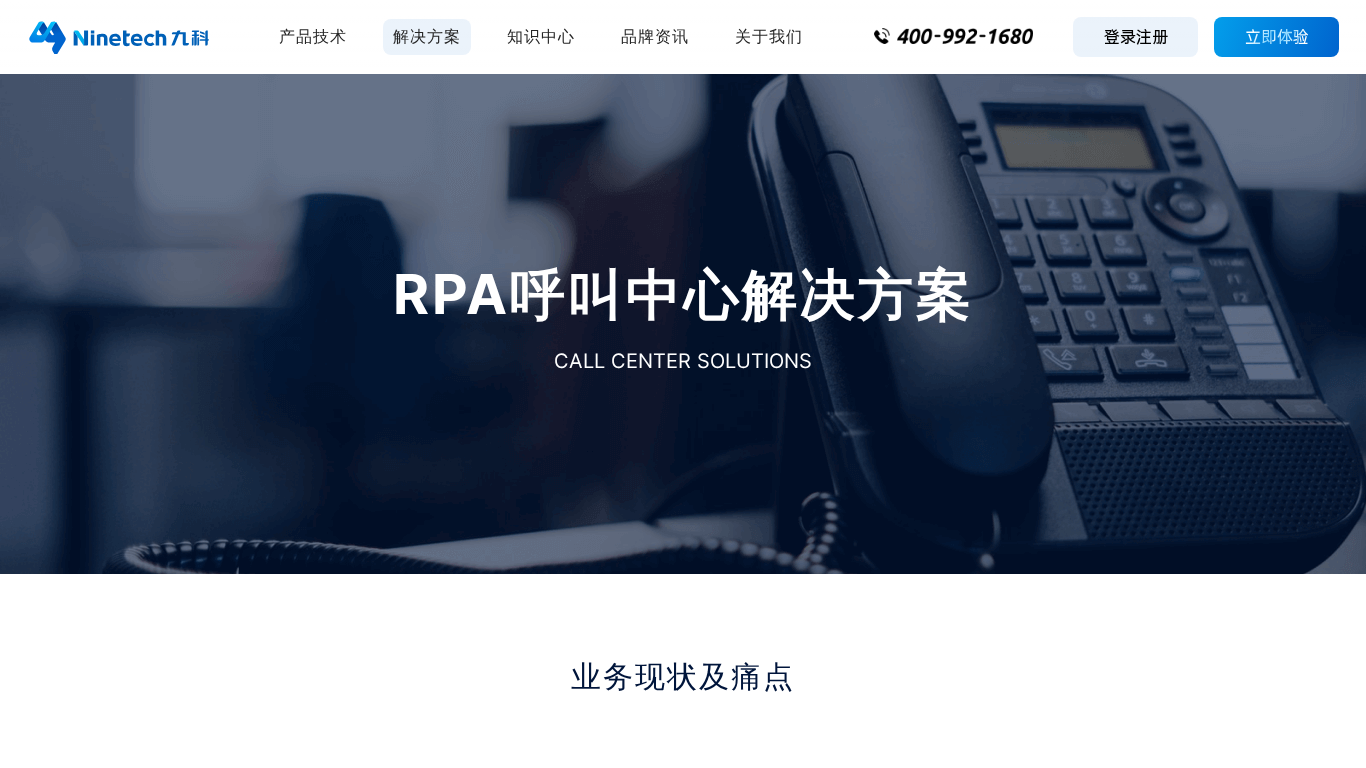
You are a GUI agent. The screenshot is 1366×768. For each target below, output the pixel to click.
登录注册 (1136, 36)
